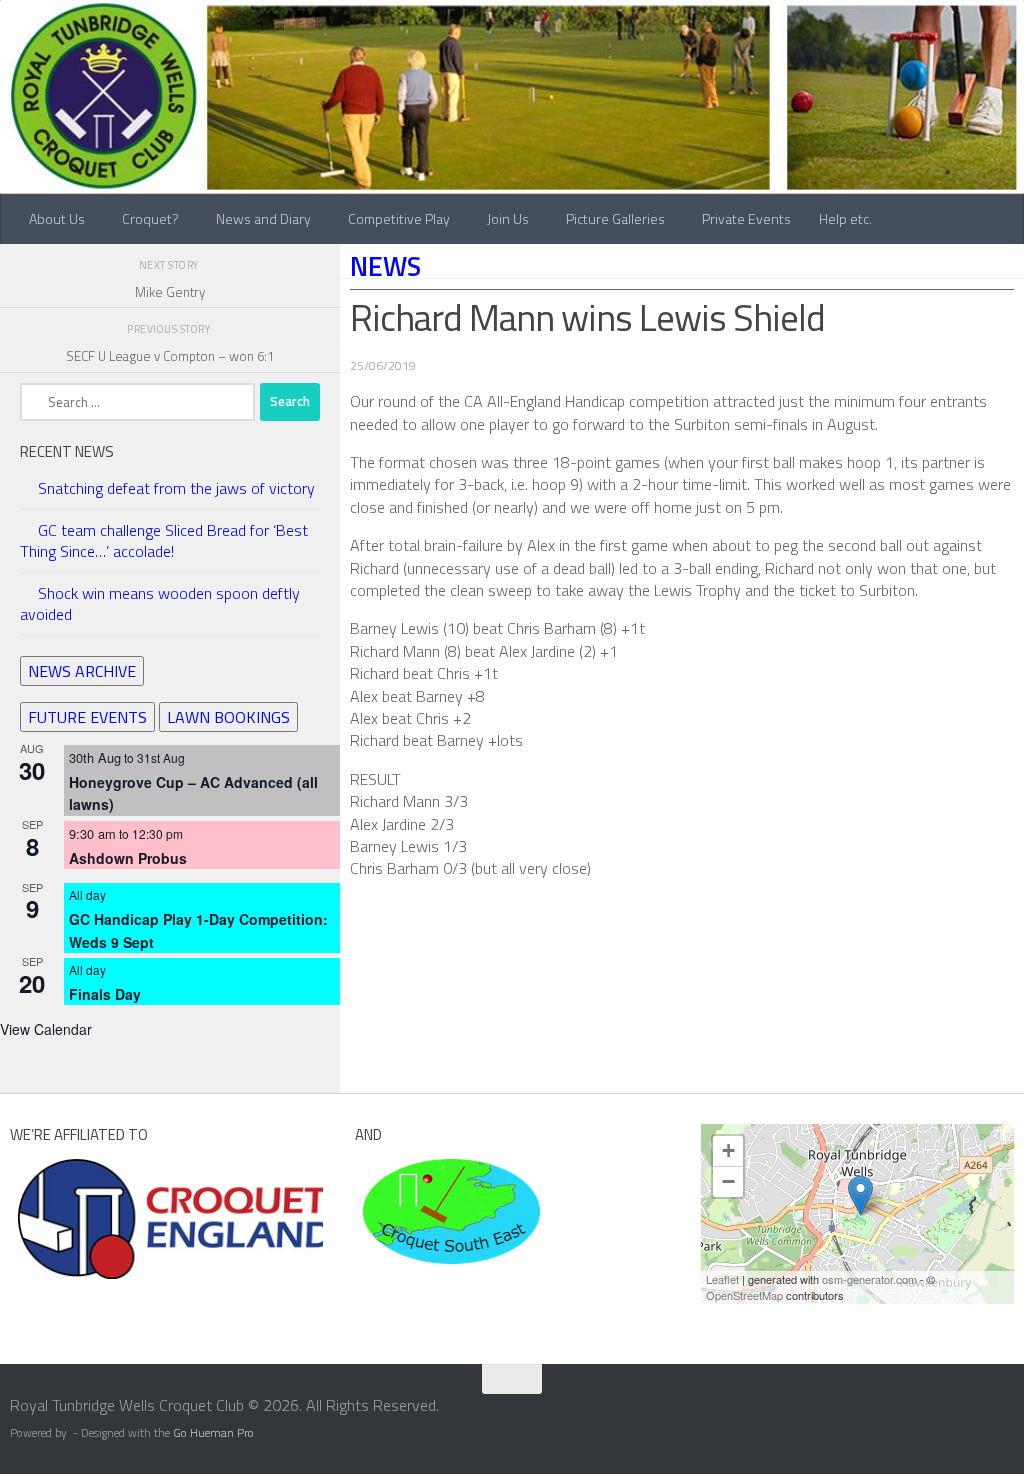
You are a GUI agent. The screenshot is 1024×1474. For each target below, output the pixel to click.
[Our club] (860, 1195)
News (385, 266)
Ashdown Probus (128, 858)
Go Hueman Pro (213, 1433)
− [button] (728, 1181)
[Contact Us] (1011, 1412)
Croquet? (150, 218)
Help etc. (845, 218)
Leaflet (722, 1279)
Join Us (508, 218)
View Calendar (46, 1029)
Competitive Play (399, 218)
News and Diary (263, 218)
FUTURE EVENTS (87, 717)
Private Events (746, 218)
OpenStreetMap (744, 1295)
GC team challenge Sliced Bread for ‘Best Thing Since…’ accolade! (164, 540)
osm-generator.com (869, 1279)
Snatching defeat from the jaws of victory (176, 488)
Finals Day (105, 994)
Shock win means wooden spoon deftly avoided (160, 603)
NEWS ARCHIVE (82, 671)
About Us (57, 218)
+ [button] (728, 1150)
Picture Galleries (615, 218)
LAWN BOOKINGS (228, 717)
